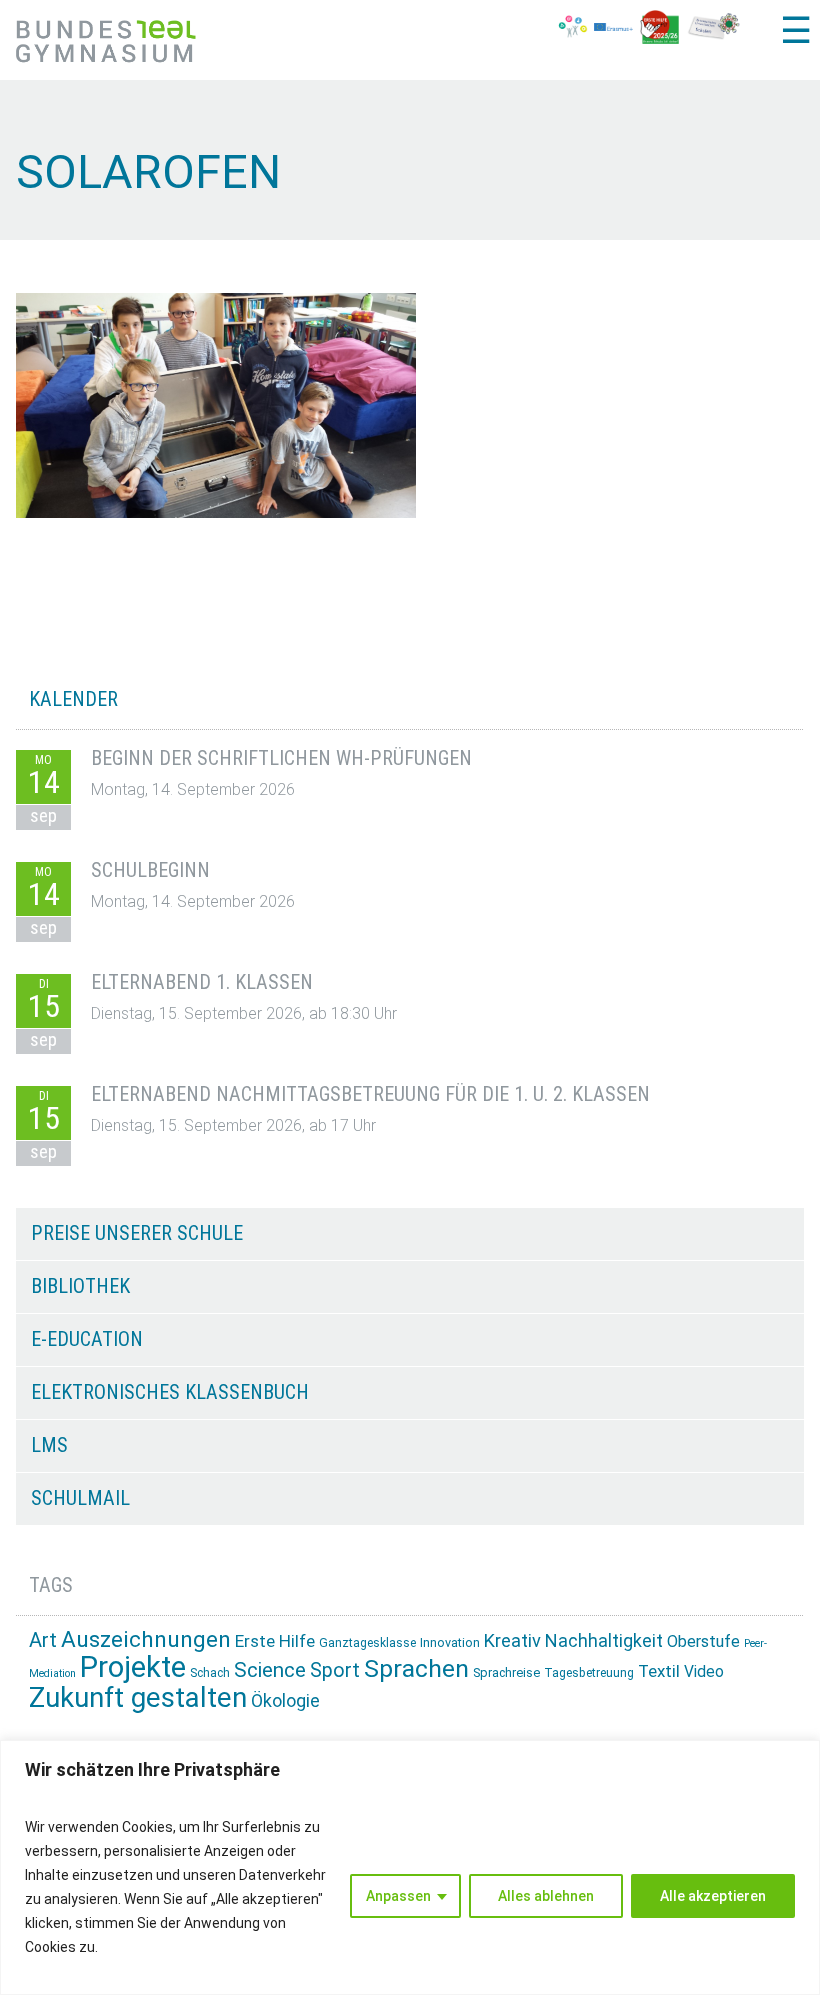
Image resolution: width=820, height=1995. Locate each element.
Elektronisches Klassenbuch (170, 1392)
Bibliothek (80, 1286)
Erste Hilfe (275, 1641)
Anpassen (398, 1896)
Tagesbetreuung (589, 1673)
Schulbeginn (150, 870)
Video (704, 1671)
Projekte (133, 1667)
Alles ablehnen (546, 1896)
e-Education (87, 1339)
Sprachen (416, 1668)
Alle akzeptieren (713, 1896)
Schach (210, 1673)
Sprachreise (506, 1672)
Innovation (450, 1642)
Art (43, 1640)
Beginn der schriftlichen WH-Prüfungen (281, 758)
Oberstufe (703, 1641)
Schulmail (80, 1498)
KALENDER (73, 699)
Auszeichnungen (146, 1639)
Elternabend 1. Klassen (202, 982)
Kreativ (512, 1640)
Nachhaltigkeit (604, 1640)
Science (270, 1670)
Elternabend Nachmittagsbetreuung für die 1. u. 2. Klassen (370, 1094)
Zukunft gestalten (138, 1697)
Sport (335, 1670)
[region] (410, 1867)
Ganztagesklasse (367, 1643)
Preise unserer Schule (137, 1233)
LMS (49, 1445)
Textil (659, 1671)
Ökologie (285, 1700)
